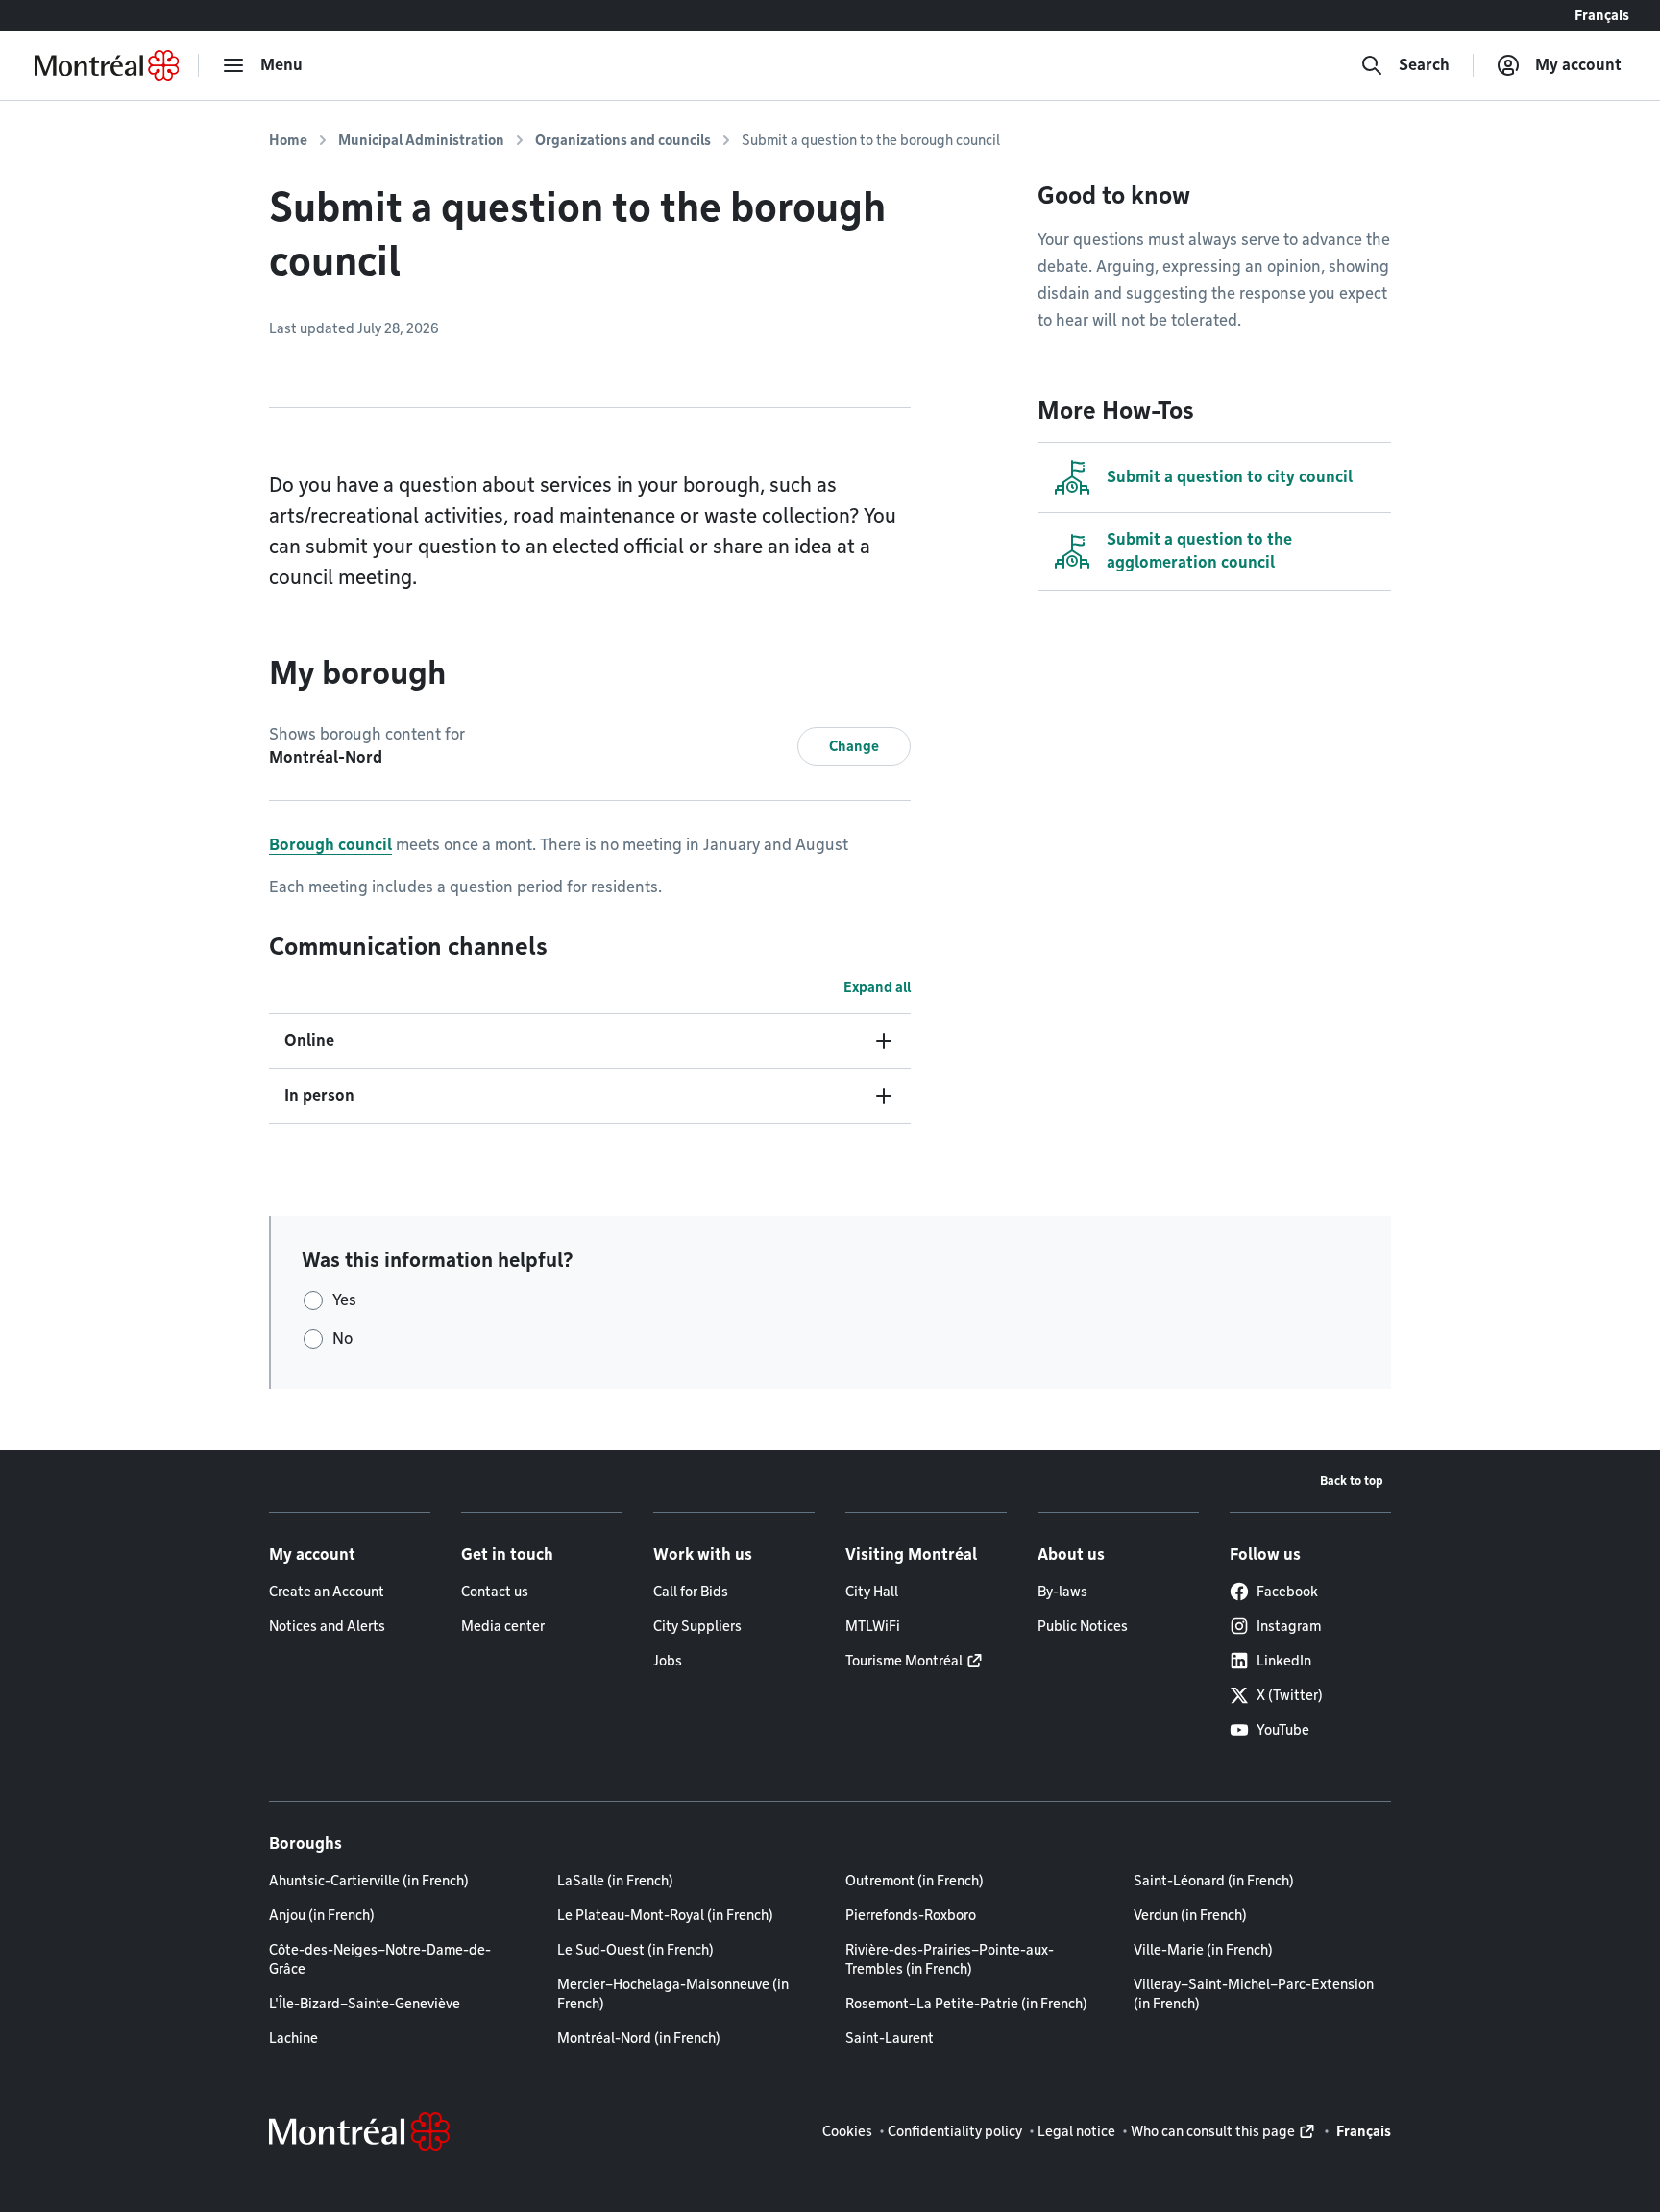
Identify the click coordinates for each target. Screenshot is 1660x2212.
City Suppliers (697, 1626)
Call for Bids (691, 1592)
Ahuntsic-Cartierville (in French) (369, 1881)
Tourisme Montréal (904, 1661)
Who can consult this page (1213, 2131)
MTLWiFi (873, 1626)
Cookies (847, 2131)
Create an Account (327, 1592)
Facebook (1287, 1592)
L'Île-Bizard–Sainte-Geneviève (365, 2004)
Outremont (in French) (915, 1881)
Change (854, 746)
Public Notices (1083, 1626)
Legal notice (1076, 2131)
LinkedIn (1284, 1661)
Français (1602, 15)
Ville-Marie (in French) (1203, 1950)
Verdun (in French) (1190, 1915)
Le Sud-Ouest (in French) (635, 1950)
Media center (503, 1626)
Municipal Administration (421, 140)
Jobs (668, 1661)
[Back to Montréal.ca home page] (107, 65)
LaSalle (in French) (615, 1881)
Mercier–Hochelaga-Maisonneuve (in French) (673, 1994)
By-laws (1062, 1592)
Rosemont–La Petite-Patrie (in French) (966, 2004)
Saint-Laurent (890, 2038)
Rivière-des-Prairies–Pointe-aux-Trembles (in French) (950, 1959)
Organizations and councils (623, 140)
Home (288, 140)
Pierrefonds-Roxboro (911, 1915)
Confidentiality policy (955, 2131)
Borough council (330, 845)
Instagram (1289, 1626)
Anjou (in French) (322, 1915)
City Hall (872, 1592)
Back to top (1352, 1481)
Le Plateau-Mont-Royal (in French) (665, 1915)
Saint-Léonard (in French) (1214, 1881)
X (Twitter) (1290, 1695)
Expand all (877, 987)
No (342, 1338)
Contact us (495, 1592)
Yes (344, 1300)
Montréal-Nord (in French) (639, 2038)
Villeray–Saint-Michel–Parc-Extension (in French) (1254, 1994)
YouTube (1283, 1730)
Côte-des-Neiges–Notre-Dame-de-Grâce (380, 1959)
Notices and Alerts (327, 1626)
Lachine (293, 2038)
